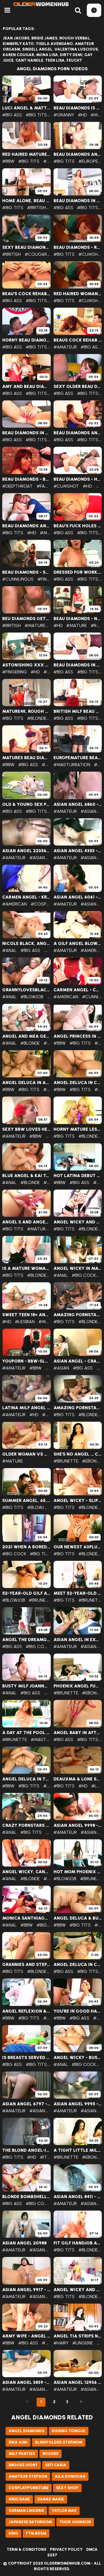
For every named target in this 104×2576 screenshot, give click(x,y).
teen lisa (55, 60)
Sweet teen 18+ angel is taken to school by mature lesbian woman (26, 1315)
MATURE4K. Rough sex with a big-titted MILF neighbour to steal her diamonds (26, 711)
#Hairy (61, 2343)
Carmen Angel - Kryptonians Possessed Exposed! (26, 897)
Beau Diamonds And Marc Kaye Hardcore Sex (26, 526)
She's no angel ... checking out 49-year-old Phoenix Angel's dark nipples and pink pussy (78, 1454)
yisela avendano (54, 44)
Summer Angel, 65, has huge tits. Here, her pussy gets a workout (26, 1501)
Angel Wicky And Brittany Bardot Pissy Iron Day (78, 2290)
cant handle (29, 60)
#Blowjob (32, 997)
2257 (52, 2555)
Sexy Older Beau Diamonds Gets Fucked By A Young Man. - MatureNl (78, 387)
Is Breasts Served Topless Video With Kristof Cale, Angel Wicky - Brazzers (26, 2058)
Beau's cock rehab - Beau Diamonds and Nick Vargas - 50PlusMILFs (26, 294)
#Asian (88, 811)
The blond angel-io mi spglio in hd (26, 2150)
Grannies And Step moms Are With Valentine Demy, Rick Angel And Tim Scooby (26, 1965)
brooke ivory (23, 2465)
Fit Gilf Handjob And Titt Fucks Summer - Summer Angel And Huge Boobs (78, 2243)
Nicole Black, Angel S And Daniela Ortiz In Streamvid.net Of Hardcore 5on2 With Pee (26, 944)
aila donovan (70, 2476)
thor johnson (75, 2522)
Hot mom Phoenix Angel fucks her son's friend (78, 1872)
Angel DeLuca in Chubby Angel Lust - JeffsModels (78, 1083)
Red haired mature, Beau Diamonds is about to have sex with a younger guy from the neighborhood (26, 154)
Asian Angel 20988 (24, 2243)
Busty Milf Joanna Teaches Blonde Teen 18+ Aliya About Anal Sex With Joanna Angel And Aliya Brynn (26, 1686)
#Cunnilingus (18, 579)
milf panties (22, 2454)
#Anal (9, 950)
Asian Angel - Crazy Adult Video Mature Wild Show (78, 1361)
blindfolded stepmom (59, 2442)
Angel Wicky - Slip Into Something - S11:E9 (78, 1501)
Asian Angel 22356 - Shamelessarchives (26, 851)
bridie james (44, 38)
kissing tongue (69, 2431)
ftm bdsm (36, 2533)
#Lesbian (25, 1322)
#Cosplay (42, 904)
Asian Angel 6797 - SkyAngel (26, 2104)
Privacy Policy (66, 2549)
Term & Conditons (26, 2549)
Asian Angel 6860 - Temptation (78, 804)
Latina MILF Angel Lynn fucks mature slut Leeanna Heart (26, 1408)
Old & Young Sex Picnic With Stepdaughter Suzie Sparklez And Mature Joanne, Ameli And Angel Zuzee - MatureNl (26, 804)
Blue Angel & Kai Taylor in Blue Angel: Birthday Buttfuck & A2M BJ (26, 1176)
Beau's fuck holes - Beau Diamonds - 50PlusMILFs (78, 526)
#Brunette (66, 1461)
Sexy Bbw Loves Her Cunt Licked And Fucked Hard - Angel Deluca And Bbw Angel (26, 1129)
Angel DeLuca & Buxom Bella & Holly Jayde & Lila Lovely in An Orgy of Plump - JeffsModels (78, 1918)
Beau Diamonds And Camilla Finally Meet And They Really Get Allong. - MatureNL (78, 433)
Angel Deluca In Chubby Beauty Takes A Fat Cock (78, 1965)
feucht (74, 60)
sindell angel (37, 49)
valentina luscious (76, 49)
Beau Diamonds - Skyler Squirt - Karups (26, 572)
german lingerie (26, 2511)
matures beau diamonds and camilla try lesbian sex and (26, 758)
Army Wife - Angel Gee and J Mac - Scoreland (26, 2336)
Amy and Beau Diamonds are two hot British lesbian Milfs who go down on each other (26, 387)
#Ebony (91, 1461)
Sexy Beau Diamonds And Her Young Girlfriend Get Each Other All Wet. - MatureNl (26, 247)
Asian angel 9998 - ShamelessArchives (78, 1825)
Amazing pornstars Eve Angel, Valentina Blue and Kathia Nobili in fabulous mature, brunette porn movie (78, 1315)
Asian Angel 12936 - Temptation (78, 2382)
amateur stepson (28, 2476)
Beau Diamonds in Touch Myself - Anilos (78, 201)
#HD (82, 115)
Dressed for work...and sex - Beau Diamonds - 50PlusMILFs (78, 572)
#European (91, 161)
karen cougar (18, 55)
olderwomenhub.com (67, 2563)
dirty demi (71, 55)
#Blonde (37, 718)
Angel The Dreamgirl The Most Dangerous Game (26, 1640)
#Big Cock (84, 1275)
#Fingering (50, 579)
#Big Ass (12, 115)
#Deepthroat (17, 486)
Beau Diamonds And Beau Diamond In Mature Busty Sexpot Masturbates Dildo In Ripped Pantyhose (78, 154)
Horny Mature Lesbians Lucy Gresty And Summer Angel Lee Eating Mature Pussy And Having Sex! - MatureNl (78, 1129)
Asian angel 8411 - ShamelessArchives (78, 2197)
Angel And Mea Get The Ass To (26, 1036)
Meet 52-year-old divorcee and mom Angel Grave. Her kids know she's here (78, 1593)
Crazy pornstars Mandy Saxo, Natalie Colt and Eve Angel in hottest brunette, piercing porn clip (26, 1825)
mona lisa (47, 55)
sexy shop (67, 2488)
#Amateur (65, 347)
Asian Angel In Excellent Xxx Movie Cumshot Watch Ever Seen (78, 1640)
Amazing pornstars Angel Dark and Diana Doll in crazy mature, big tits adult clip (78, 1408)
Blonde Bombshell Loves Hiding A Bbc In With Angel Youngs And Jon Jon (26, 2197)
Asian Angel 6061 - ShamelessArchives (78, 897)
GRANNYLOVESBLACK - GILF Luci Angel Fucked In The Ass (26, 990)
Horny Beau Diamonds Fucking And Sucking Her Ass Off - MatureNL (26, 340)
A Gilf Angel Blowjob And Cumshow (78, 944)
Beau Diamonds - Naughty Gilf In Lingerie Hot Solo (78, 619)
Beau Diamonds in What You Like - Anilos (26, 433)
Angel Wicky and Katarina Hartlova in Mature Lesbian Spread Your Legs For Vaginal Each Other (78, 1222)
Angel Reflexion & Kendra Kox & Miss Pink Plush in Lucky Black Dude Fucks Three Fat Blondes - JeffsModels (26, 2011)
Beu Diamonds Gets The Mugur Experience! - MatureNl (26, 619)
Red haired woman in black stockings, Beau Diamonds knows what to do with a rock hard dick (78, 294)
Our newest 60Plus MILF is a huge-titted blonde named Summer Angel (78, 1547)
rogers (50, 2454)
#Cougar (36, 254)
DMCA (92, 2549)
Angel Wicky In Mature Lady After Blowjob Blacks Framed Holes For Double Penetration (78, 1268)
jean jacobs (16, 38)
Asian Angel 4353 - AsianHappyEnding (78, 851)
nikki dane (19, 2499)
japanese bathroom (30, 2522)
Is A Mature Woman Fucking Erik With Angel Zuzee (26, 1268)
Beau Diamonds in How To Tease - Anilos (78, 665)
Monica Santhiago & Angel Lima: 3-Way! (26, 1918)
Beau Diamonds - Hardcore (78, 479)
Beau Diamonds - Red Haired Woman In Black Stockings (78, 247)
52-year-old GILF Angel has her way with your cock (26, 1593)
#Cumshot (91, 254)
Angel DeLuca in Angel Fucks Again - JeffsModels (26, 1083)
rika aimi (18, 2442)
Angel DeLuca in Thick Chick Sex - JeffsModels (26, 1779)
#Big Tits (36, 115)
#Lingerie (83, 2343)
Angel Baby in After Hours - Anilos (78, 1733)
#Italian (49, 2157)
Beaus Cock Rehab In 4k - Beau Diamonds (78, 340)
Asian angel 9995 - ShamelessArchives (78, 2104)
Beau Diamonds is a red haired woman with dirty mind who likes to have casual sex (78, 108)
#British (36, 208)
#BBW (8, 161)
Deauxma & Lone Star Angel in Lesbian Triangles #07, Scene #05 (78, 1779)
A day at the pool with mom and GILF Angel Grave (26, 1733)
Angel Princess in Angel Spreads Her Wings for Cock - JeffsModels (78, 1036)
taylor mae (64, 2511)
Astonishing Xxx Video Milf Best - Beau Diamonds (26, 665)
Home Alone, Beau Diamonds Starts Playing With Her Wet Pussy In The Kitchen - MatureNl (26, 201)
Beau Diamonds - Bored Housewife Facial (26, 479)
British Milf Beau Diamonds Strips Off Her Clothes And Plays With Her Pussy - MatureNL (78, 711)
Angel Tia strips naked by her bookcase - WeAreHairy (78, 2336)
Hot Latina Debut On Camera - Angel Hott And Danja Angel (78, 1176)
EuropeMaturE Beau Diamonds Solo (78, 758)
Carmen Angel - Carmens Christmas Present (78, 990)
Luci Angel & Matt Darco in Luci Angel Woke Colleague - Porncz (26, 108)
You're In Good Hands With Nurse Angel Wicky (78, 2011)
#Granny (64, 115)
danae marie (51, 2499)
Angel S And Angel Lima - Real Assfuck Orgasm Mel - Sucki (26, 1222)
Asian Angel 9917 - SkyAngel (26, 2290)
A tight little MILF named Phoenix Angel (78, 2150)
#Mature (50, 533)
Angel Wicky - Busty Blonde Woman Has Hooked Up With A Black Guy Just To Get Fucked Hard (78, 2058)
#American (15, 904)
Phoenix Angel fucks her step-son (78, 1686)
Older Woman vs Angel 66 (26, 1454)
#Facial (45, 486)
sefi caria (56, 2465)
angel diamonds (26, 2431)
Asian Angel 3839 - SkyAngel (26, 2382)
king (13, 2533)
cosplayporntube (29, 2488)
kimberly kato (18, 44)
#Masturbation (72, 765)
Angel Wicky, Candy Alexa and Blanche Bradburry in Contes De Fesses (26, 1872)
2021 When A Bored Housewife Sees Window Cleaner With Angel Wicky (26, 1547)
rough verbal (75, 38)
